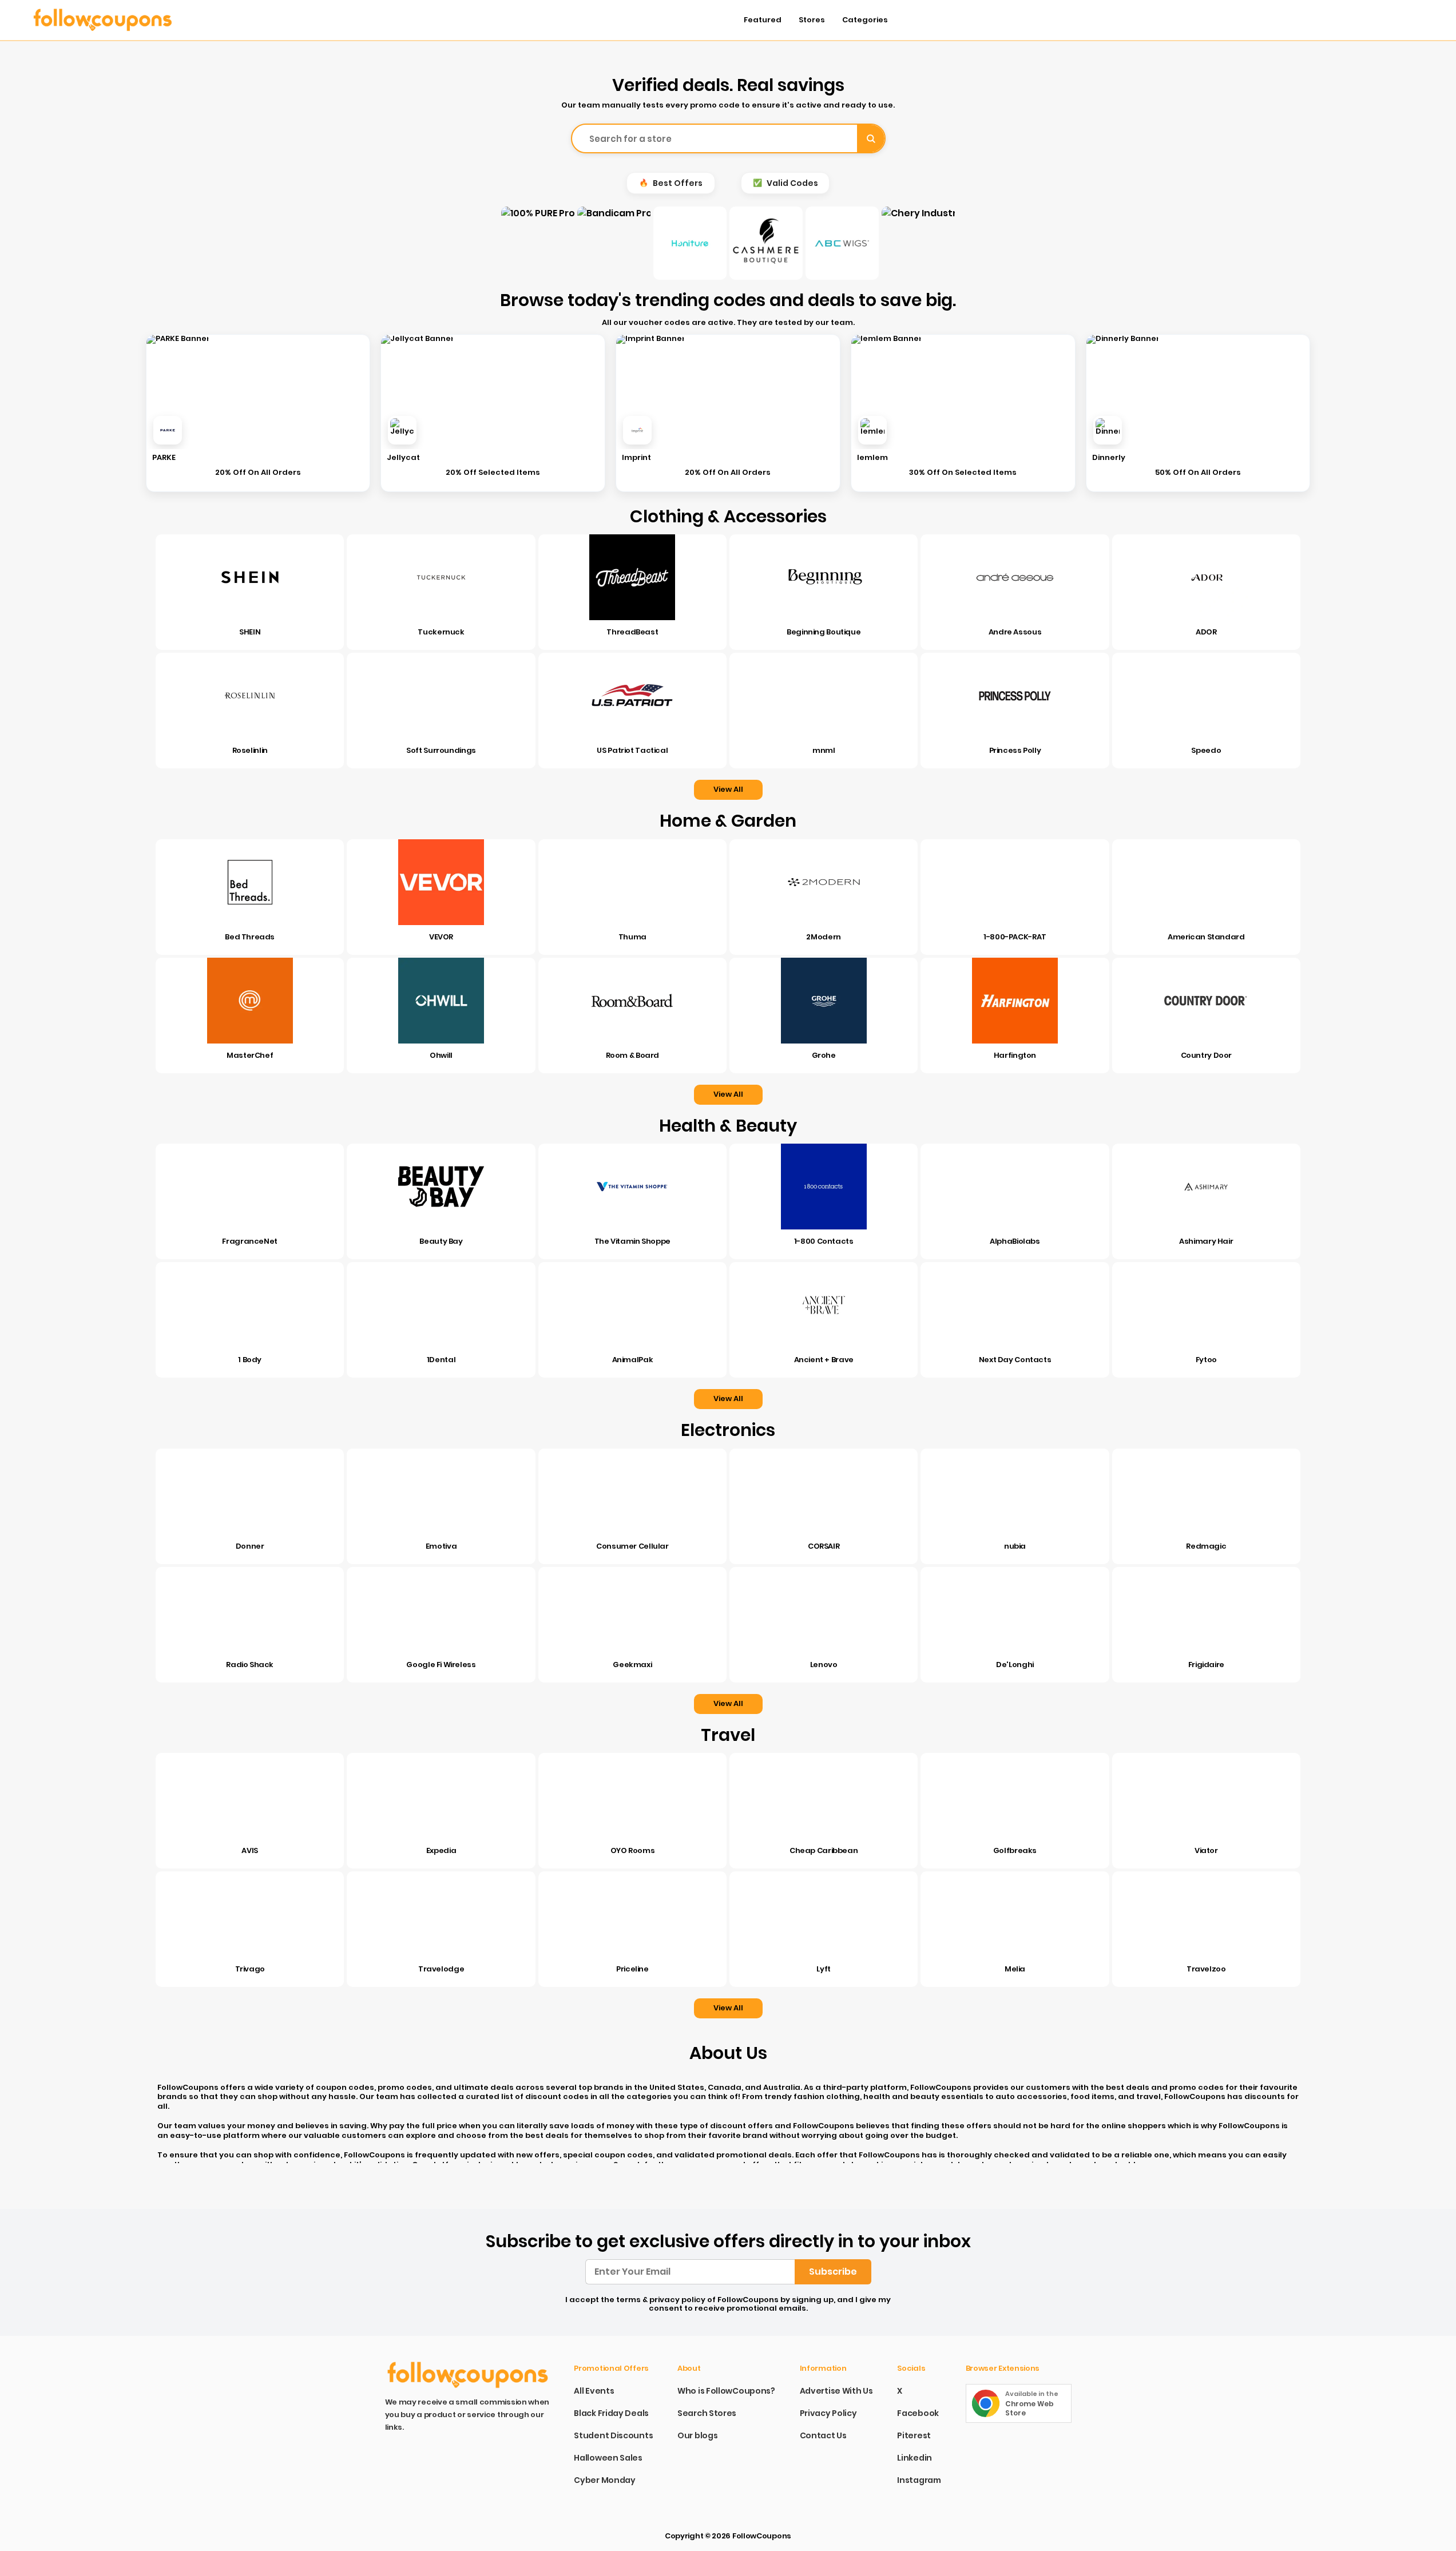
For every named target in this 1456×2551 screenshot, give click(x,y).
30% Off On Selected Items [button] (963, 473)
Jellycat (403, 458)
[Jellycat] (402, 430)
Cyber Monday (604, 2480)
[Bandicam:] (614, 243)
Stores (812, 20)
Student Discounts (613, 2435)
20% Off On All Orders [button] (258, 473)
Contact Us (823, 2435)
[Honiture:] (690, 243)
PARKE (164, 458)
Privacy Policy (828, 2413)
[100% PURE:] (538, 243)
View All (728, 789)
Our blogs (697, 2435)
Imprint (636, 458)
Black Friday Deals (611, 2413)
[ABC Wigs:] (842, 243)
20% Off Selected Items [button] (493, 473)
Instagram (919, 2480)
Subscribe (833, 2272)
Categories (865, 20)
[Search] (871, 138)
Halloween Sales (608, 2458)
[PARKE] (168, 430)
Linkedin (915, 2458)
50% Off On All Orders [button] (1198, 473)
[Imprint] (637, 430)
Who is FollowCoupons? (726, 2391)
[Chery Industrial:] (918, 243)
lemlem (872, 458)
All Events (594, 2391)
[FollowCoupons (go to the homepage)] (116, 20)
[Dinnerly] (1108, 430)
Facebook (918, 2413)
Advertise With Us (836, 2391)
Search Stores (707, 2413)
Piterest (914, 2435)
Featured (763, 20)
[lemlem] (872, 430)
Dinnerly (1109, 458)
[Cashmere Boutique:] (766, 243)
